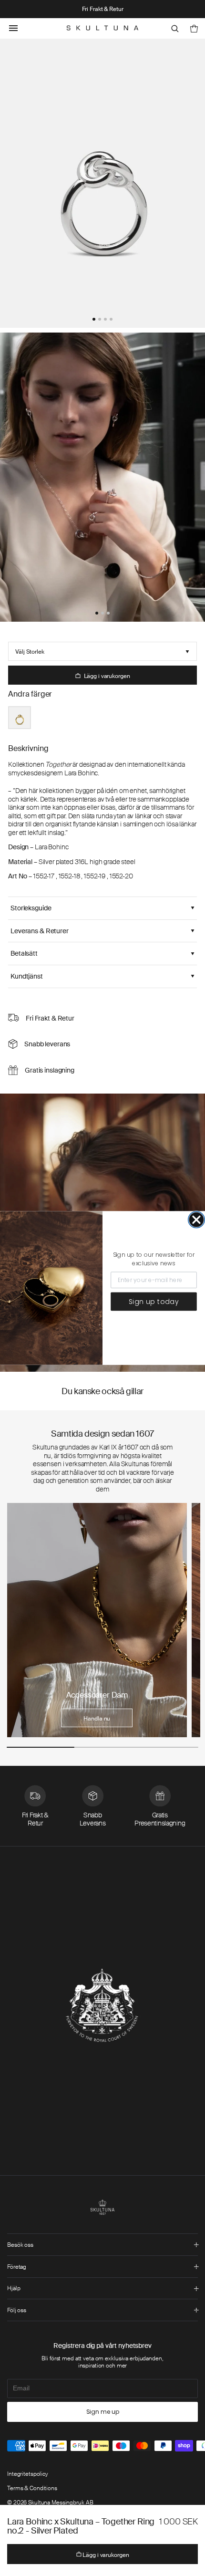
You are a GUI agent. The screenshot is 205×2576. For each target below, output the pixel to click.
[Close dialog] (196, 1220)
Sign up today (154, 1302)
